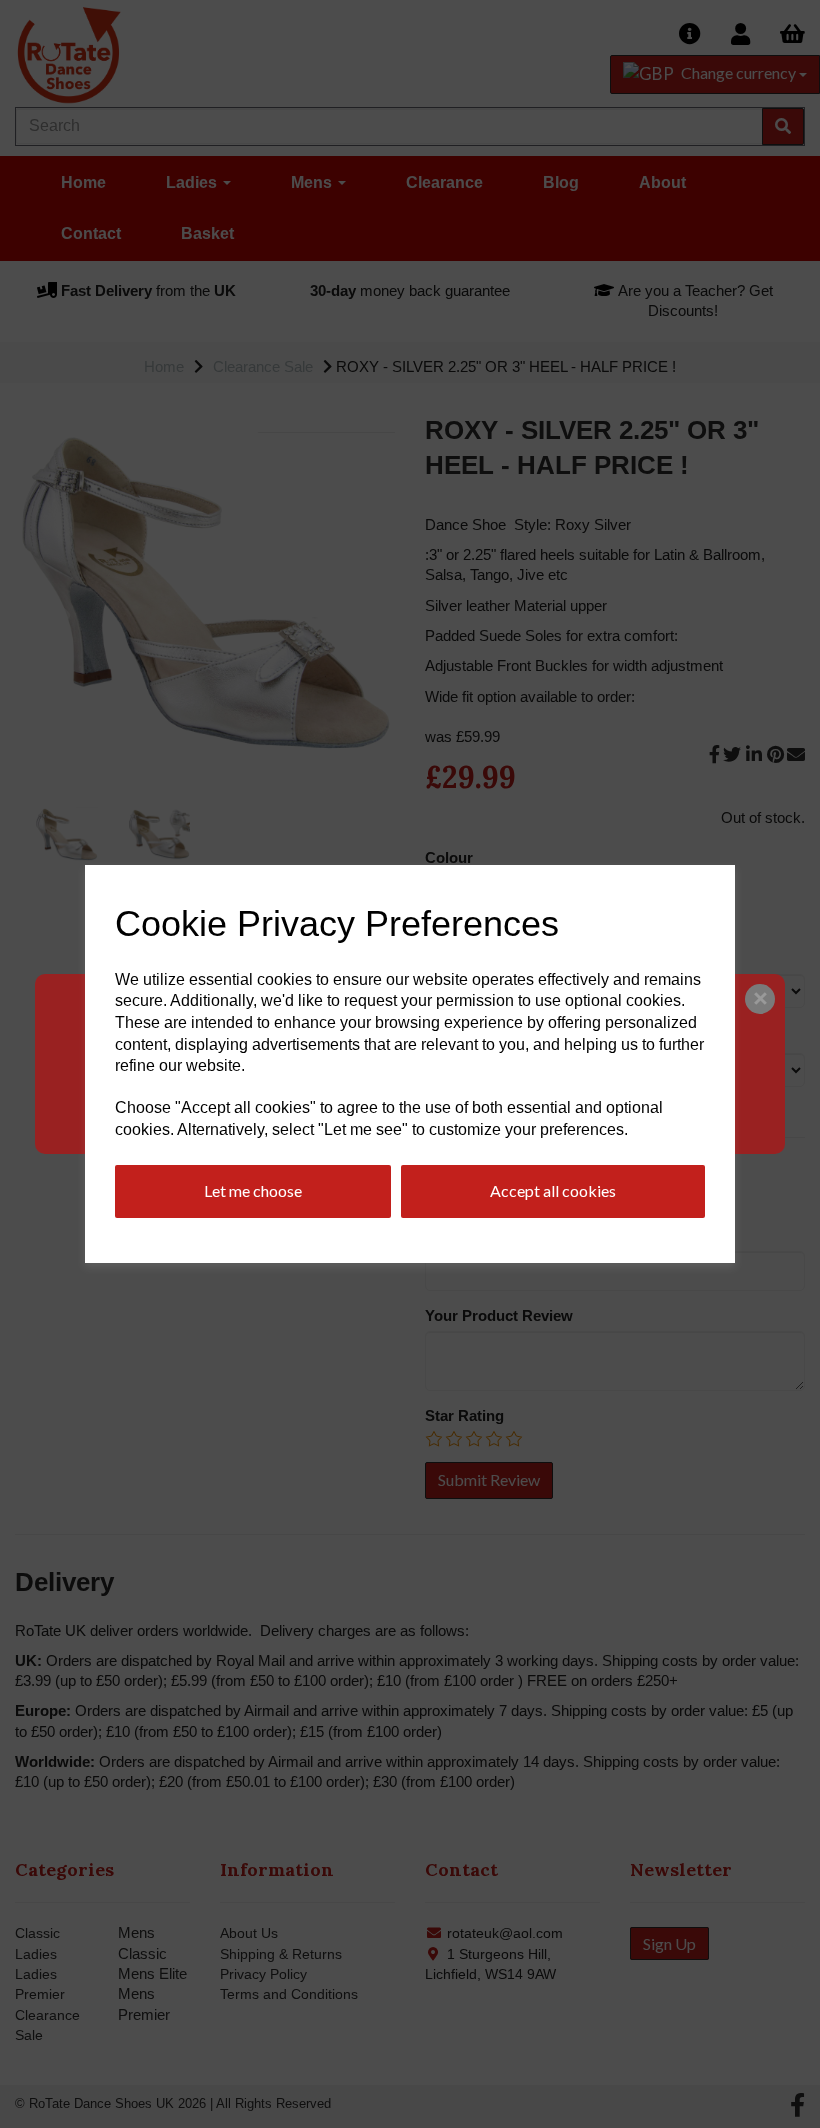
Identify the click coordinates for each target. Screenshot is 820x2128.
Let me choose (253, 1190)
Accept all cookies (553, 1190)
